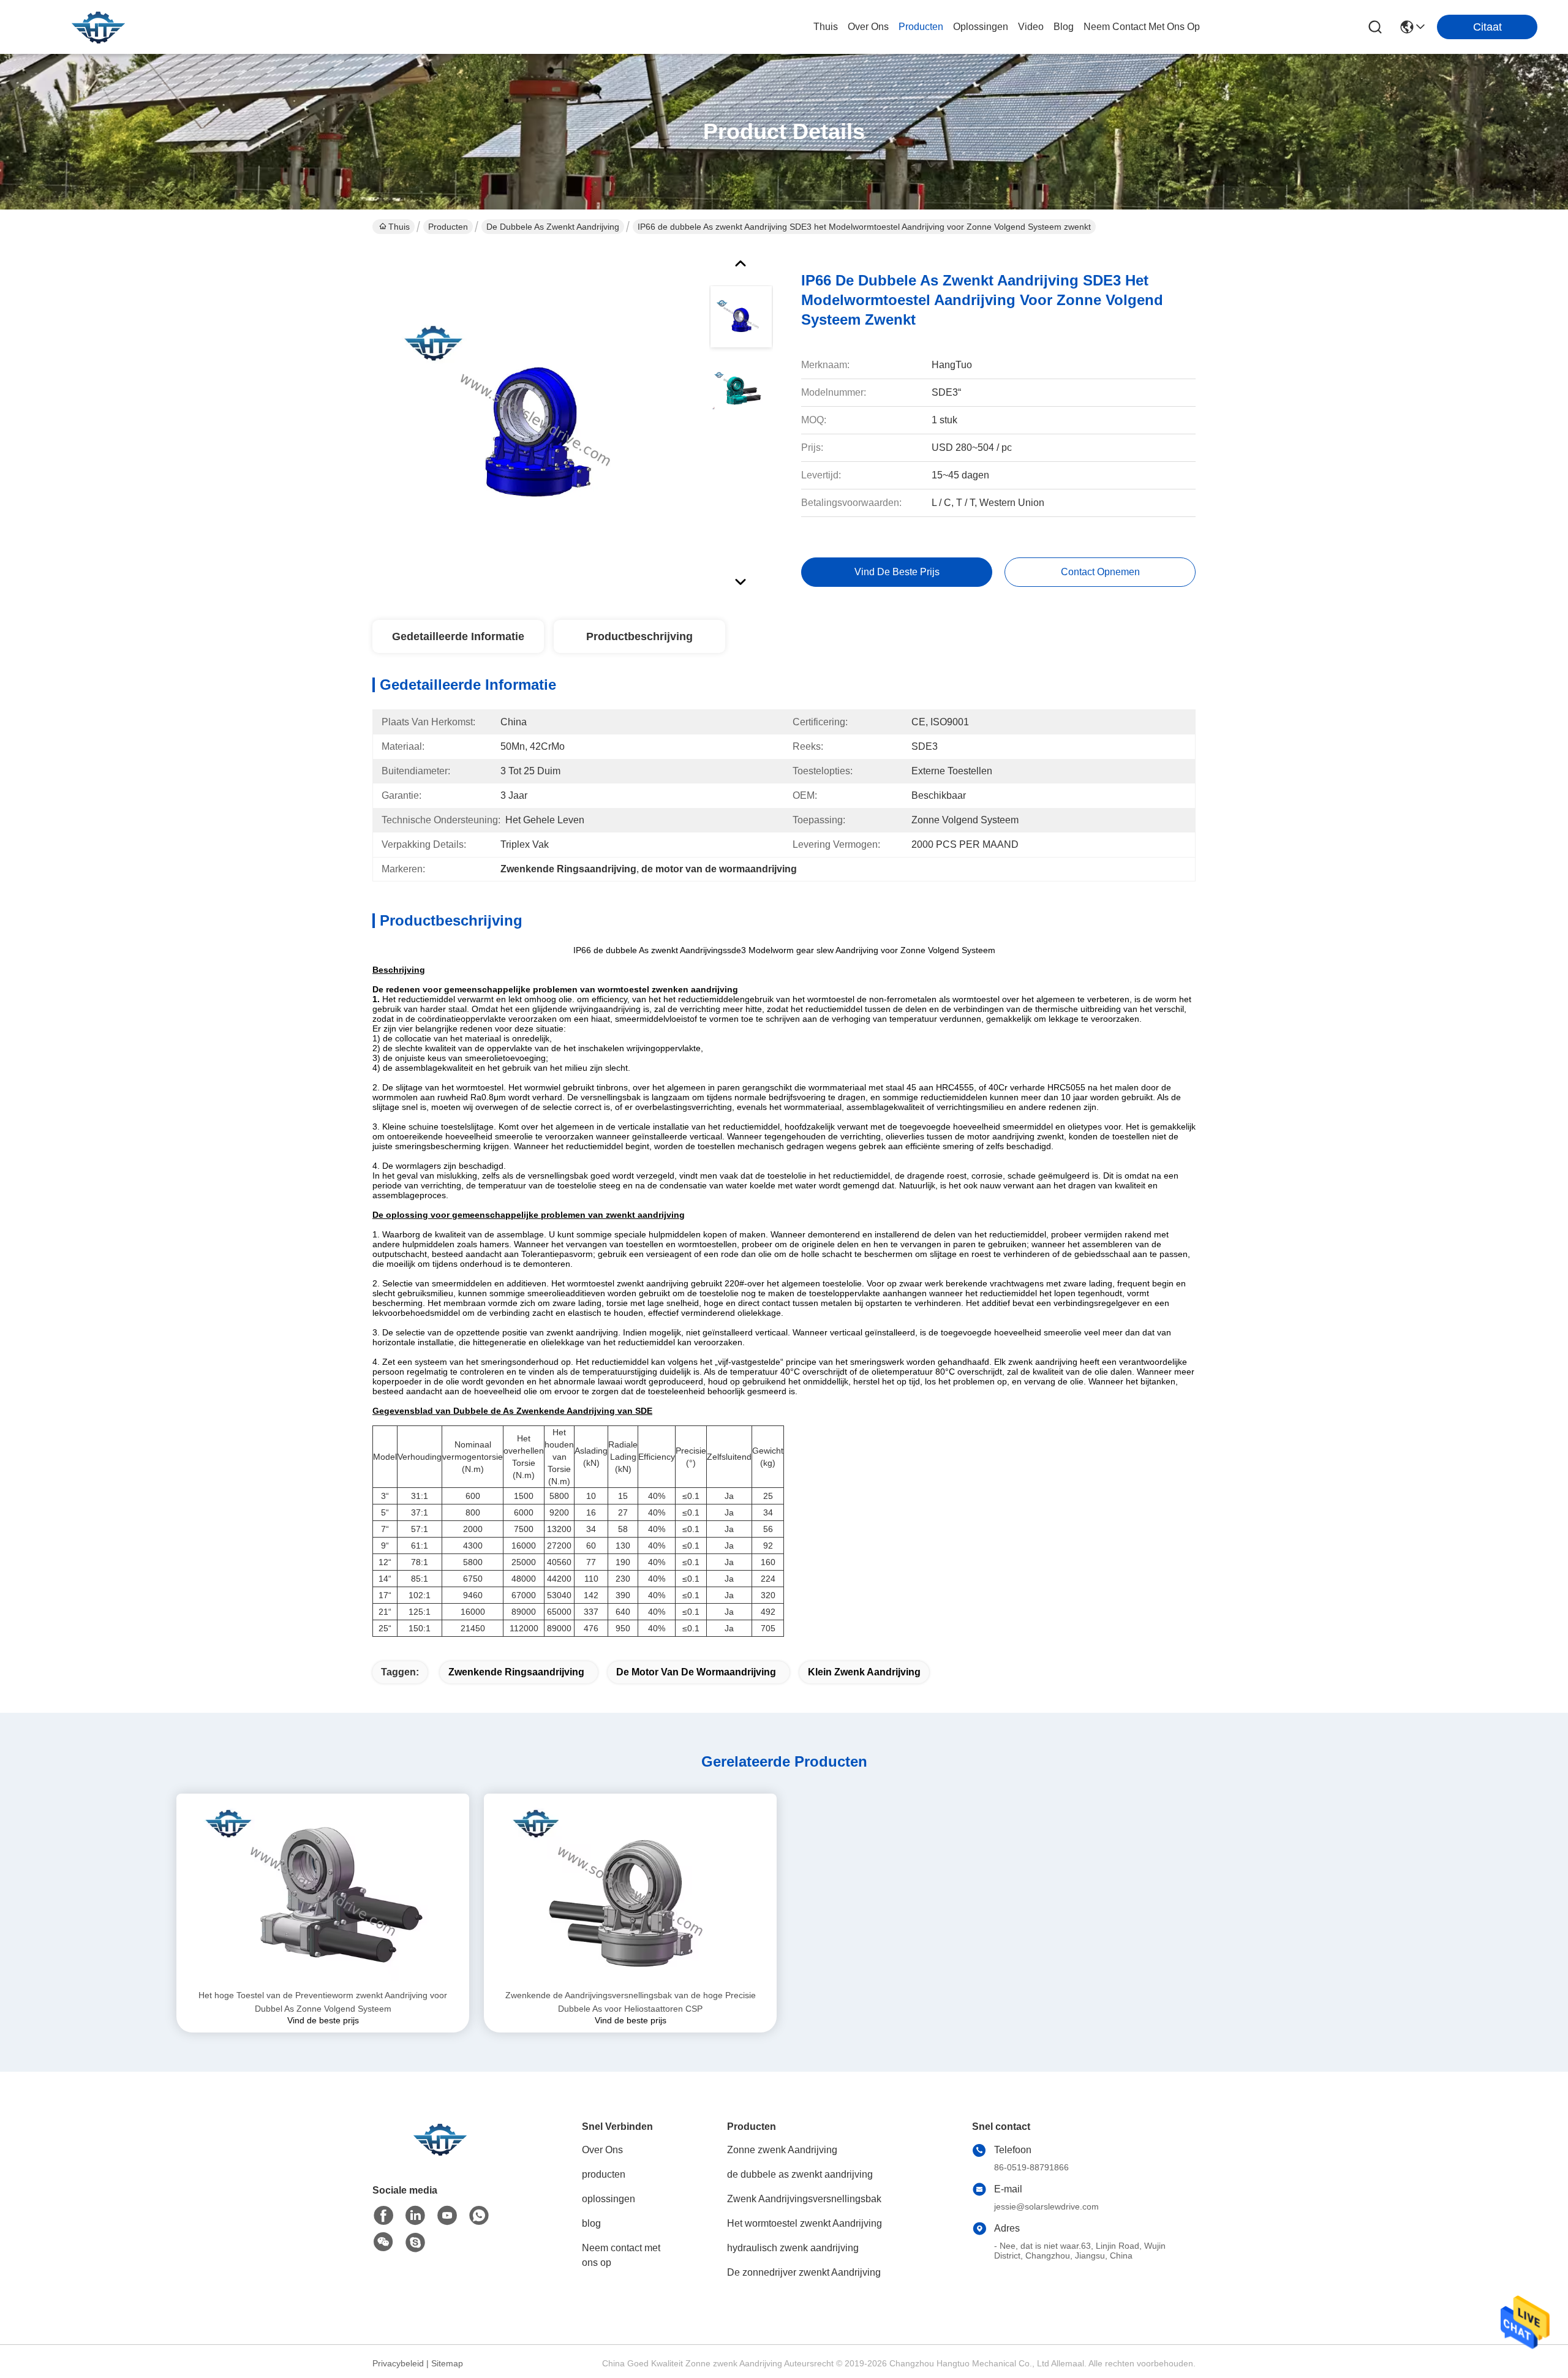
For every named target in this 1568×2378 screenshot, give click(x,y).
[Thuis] (440, 2154)
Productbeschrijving (639, 636)
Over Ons (602, 2150)
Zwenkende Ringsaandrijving (516, 1672)
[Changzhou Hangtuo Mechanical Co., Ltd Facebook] (383, 2216)
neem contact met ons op (1142, 27)
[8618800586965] (479, 2216)
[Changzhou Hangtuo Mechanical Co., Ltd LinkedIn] (415, 2216)
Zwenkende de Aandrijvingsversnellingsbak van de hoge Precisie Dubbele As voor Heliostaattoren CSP (631, 2002)
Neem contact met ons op (621, 2255)
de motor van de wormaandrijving (696, 1672)
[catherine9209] (415, 2243)
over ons (868, 27)
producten (921, 27)
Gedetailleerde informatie (458, 636)
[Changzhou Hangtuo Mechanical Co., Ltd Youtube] (447, 2216)
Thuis (826, 27)
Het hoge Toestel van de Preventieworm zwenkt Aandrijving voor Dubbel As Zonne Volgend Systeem (323, 2002)
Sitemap (447, 2363)
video (1031, 27)
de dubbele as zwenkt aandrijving (553, 227)
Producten (448, 227)
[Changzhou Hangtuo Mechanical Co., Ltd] (98, 27)
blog (1064, 27)
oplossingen (981, 27)
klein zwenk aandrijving (864, 1672)
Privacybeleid (398, 2363)
